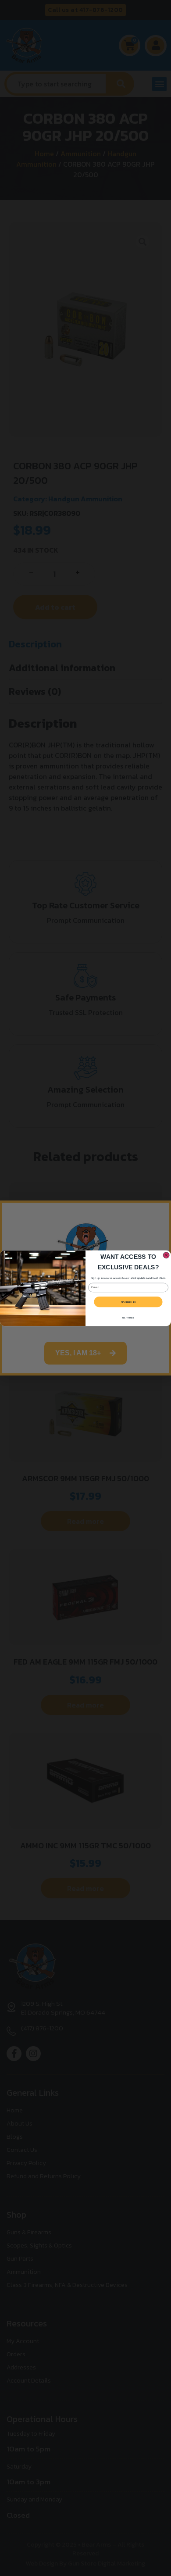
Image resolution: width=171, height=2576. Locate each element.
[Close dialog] (166, 1255)
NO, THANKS (128, 1318)
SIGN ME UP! (128, 1302)
